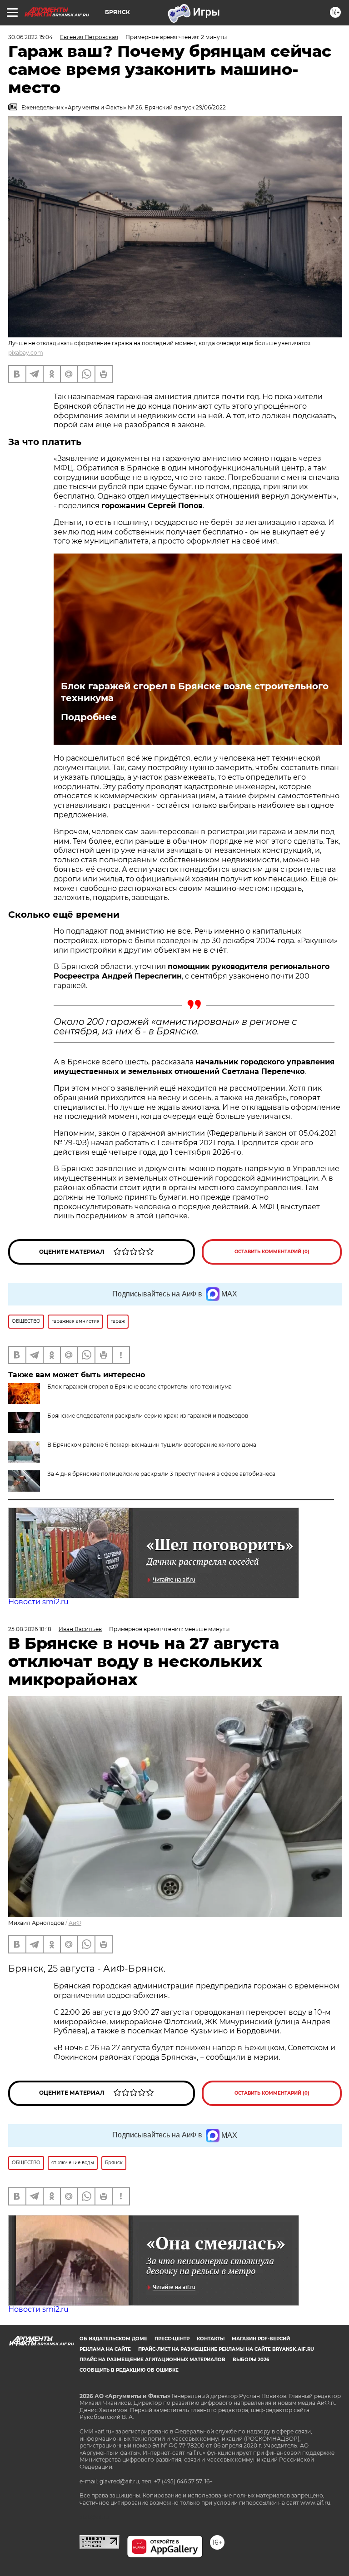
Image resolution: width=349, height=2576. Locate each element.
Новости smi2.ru (38, 1602)
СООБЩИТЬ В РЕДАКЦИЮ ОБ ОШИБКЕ (129, 2370)
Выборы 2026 (251, 2360)
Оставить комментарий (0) (272, 1252)
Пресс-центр (172, 2339)
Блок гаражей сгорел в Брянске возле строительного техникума (195, 692)
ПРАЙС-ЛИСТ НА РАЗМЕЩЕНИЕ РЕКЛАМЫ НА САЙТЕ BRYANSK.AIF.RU (226, 2349)
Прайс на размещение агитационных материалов (152, 2360)
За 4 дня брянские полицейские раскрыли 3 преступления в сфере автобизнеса (161, 1474)
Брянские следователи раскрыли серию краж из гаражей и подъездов (148, 1416)
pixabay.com (26, 353)
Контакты (211, 2339)
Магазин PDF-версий (261, 2339)
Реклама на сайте (105, 2349)
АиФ (75, 1923)
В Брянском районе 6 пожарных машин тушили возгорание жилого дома (152, 1445)
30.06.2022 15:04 (30, 37)
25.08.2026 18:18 (30, 1629)
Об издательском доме (113, 2339)
